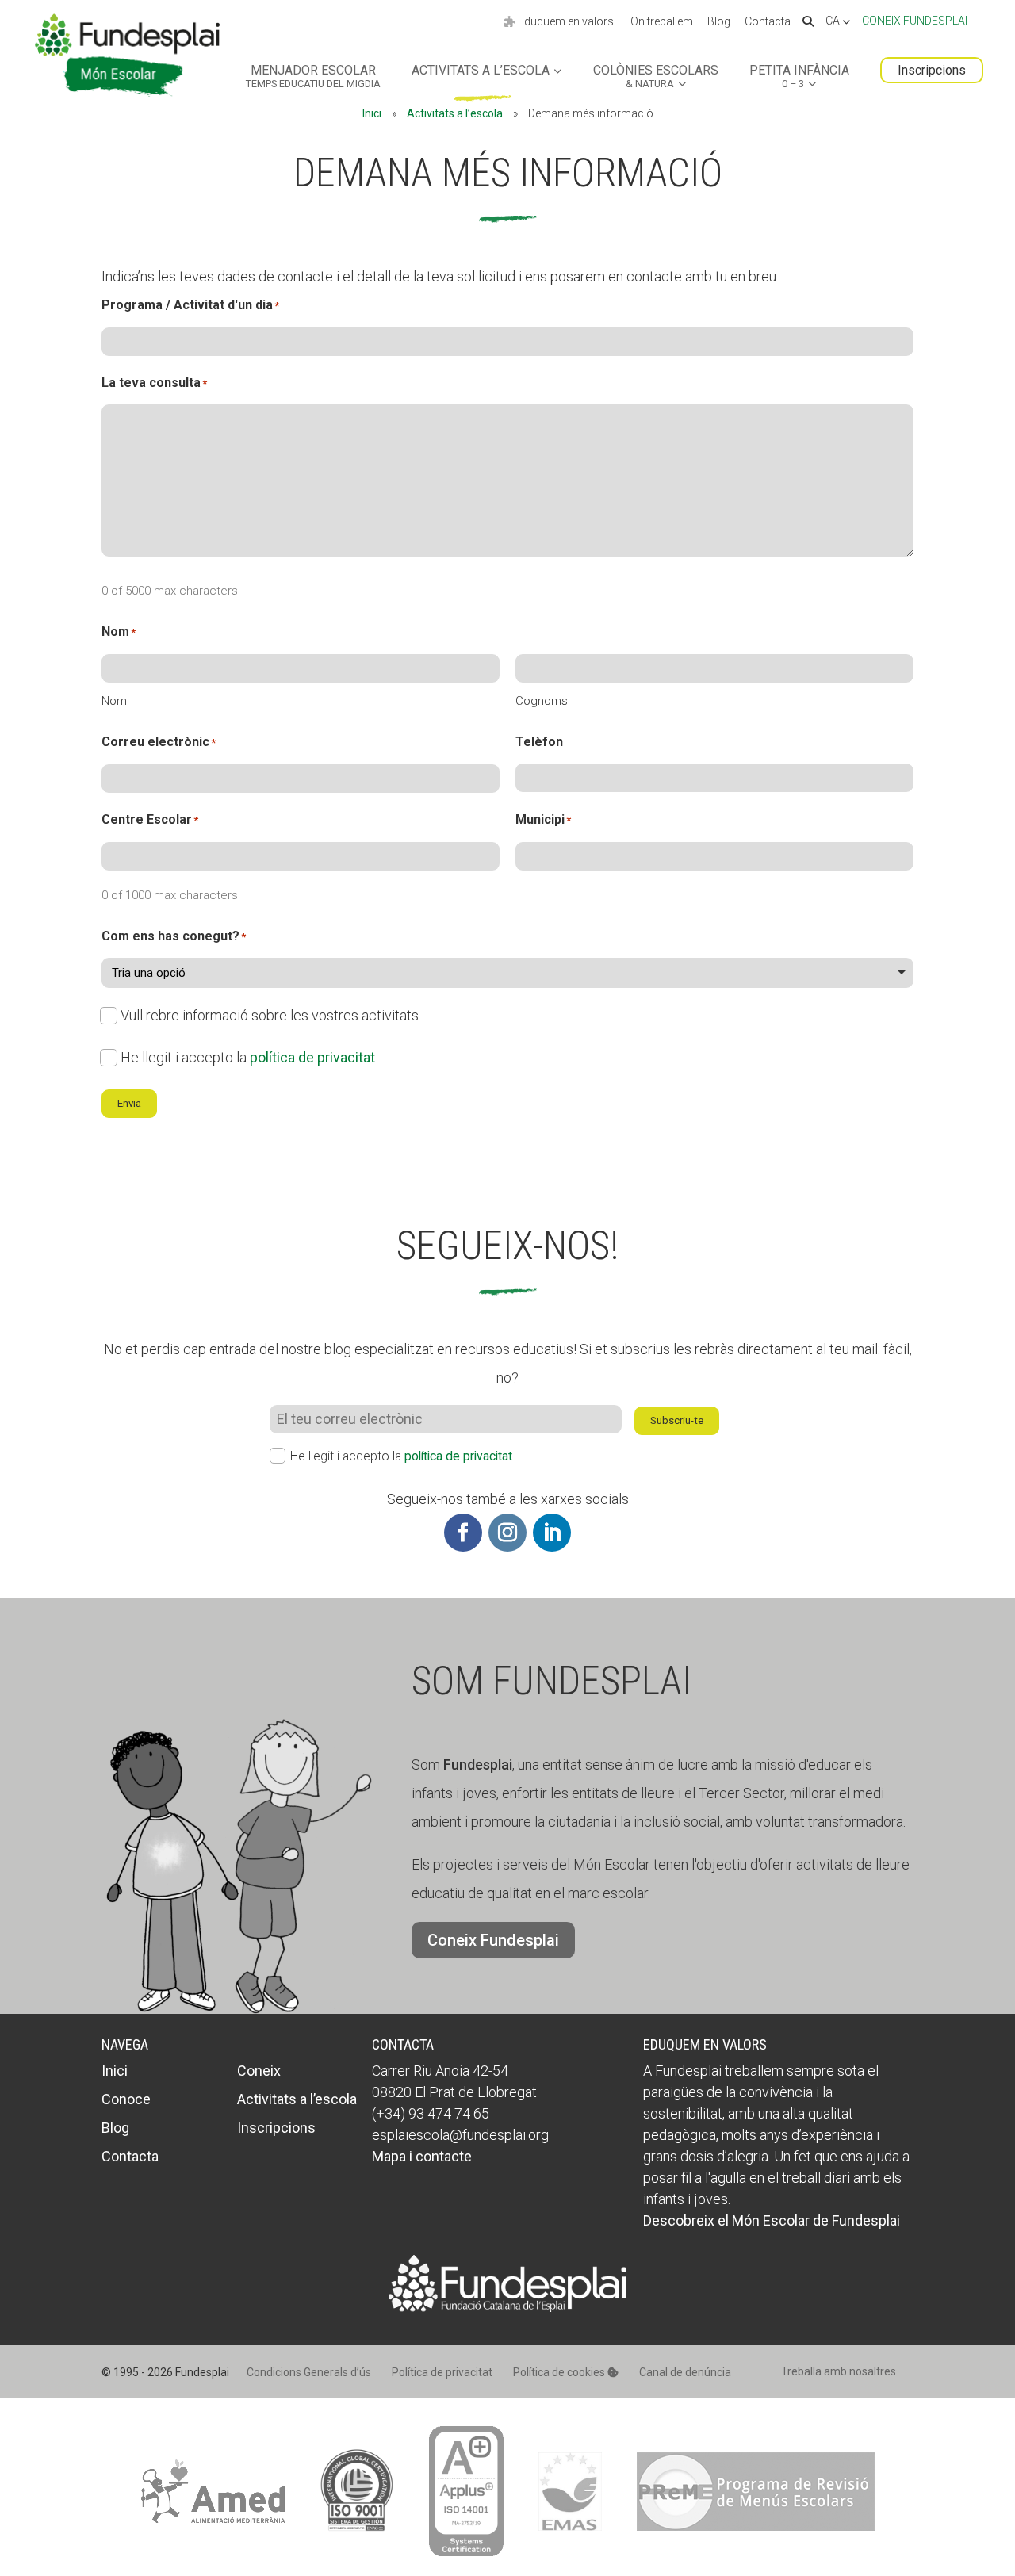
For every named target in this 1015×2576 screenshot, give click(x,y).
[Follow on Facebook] (463, 1533)
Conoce (126, 2099)
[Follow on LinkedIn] (552, 1533)
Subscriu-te (677, 1420)
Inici (372, 113)
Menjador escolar (313, 77)
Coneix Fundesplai (915, 21)
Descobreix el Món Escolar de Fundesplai (772, 2220)
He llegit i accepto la (248, 1057)
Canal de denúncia (685, 2372)
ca (834, 21)
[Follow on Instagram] (507, 1533)
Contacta (768, 22)
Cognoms (542, 701)
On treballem (662, 22)
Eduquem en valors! (566, 22)
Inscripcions (932, 70)
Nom (114, 701)
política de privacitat (312, 1057)
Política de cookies (560, 2372)
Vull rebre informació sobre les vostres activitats (270, 1015)
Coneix (259, 2071)
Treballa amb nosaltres (839, 2371)
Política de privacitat (442, 2372)
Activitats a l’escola (481, 71)
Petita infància (799, 77)
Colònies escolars (656, 77)
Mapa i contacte (422, 2156)
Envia (129, 1103)
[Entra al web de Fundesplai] (507, 2307)
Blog (719, 22)
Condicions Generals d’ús (309, 2372)
